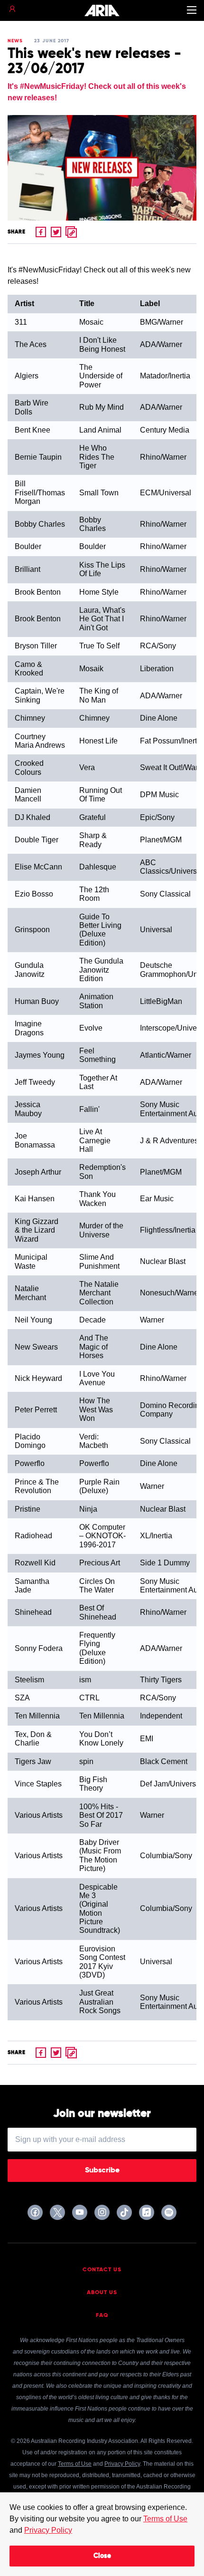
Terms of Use (165, 2519)
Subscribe (102, 2171)
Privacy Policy (48, 2530)
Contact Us (102, 2270)
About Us (102, 2293)
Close (102, 2556)
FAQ (102, 2316)
